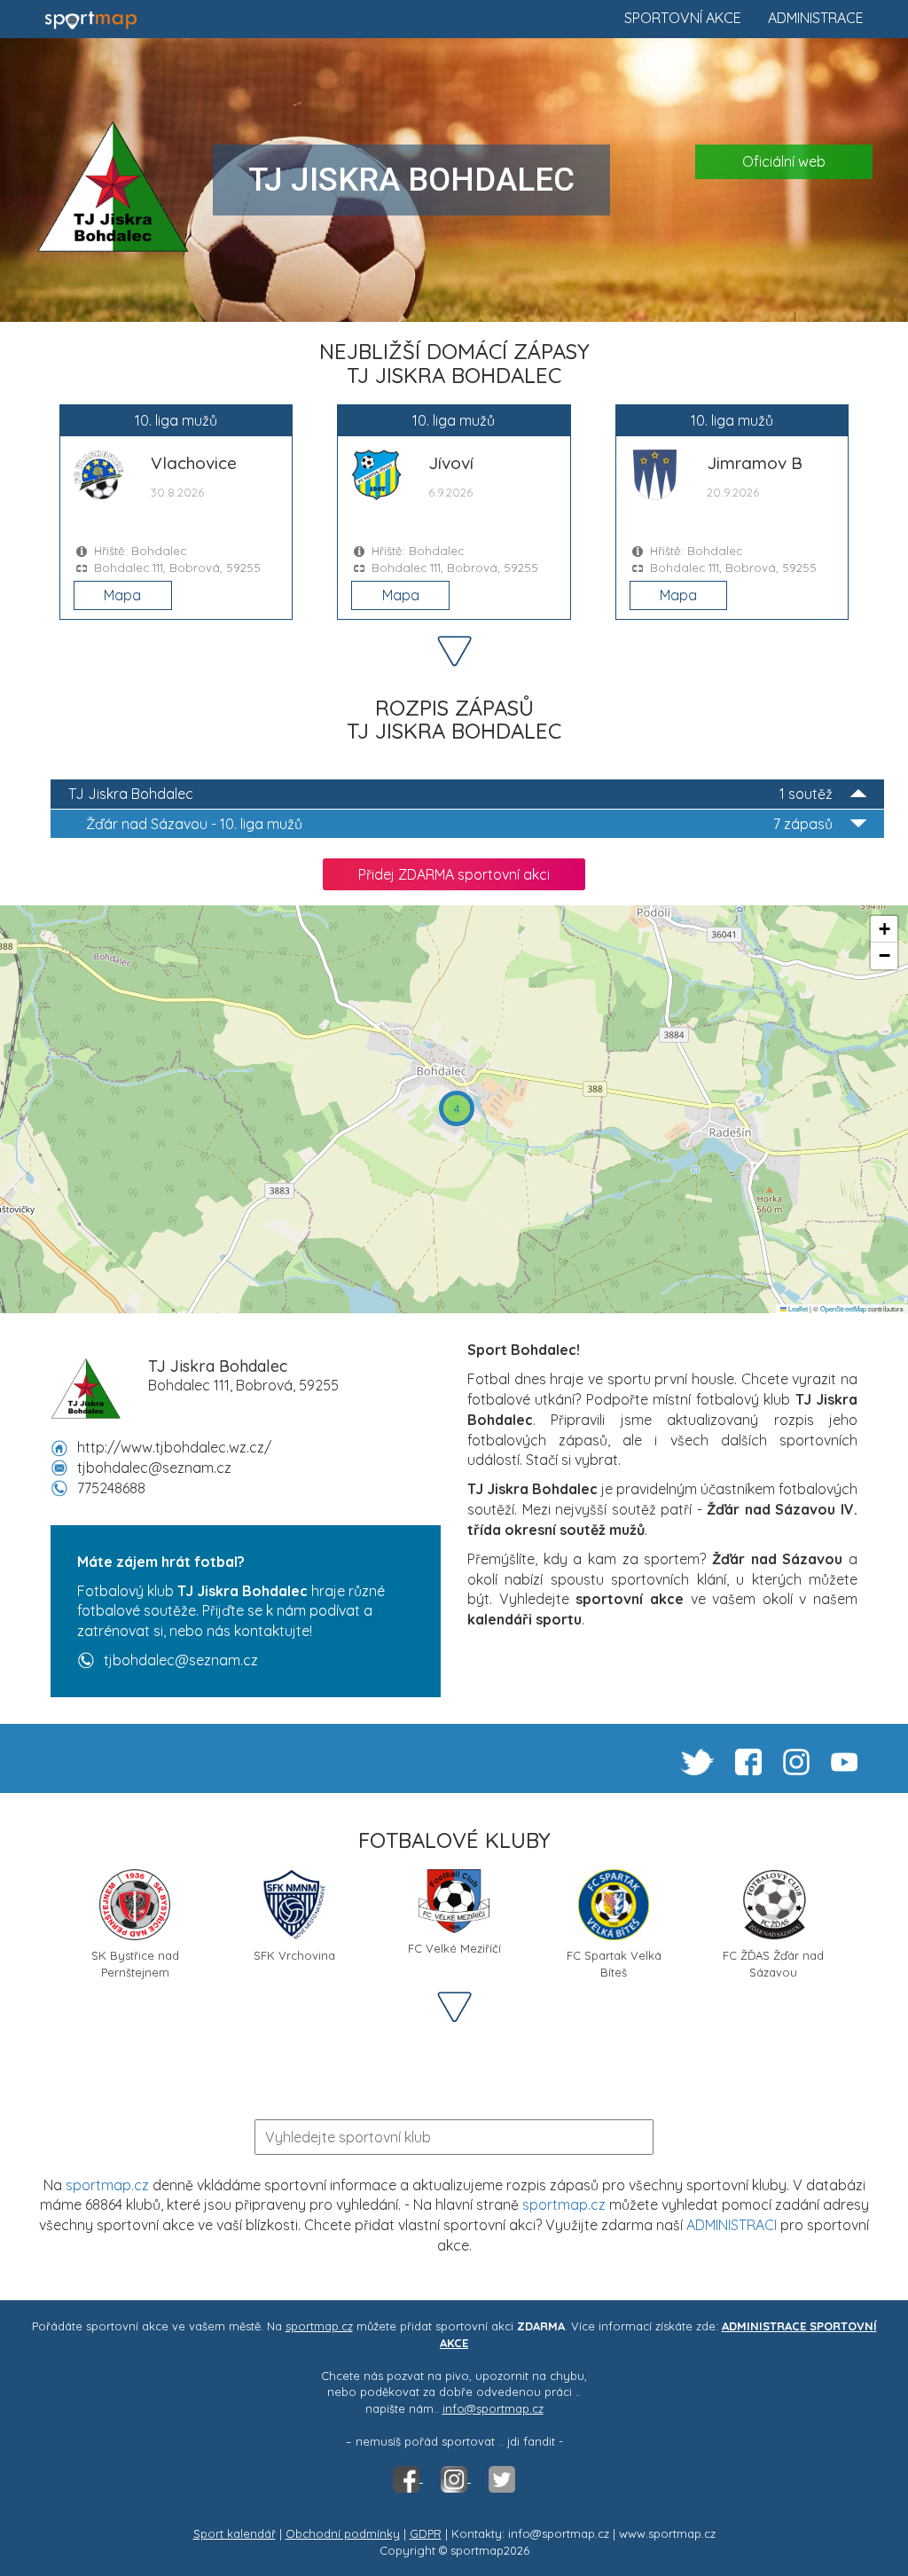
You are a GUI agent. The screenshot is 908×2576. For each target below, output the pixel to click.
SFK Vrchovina (294, 1955)
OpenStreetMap (843, 1308)
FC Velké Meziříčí (454, 1948)
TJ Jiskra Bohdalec (450, 794)
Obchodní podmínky (343, 2533)
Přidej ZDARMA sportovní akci (454, 874)
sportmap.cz (107, 2185)
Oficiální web (784, 161)
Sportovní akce (683, 18)
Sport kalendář (235, 2533)
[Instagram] (456, 2478)
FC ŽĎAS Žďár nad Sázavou (773, 1962)
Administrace (816, 18)
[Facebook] (408, 2478)
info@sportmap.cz (493, 2408)
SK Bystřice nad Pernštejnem (135, 1962)
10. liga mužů (459, 824)
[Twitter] (502, 2478)
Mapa (122, 595)
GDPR (426, 2533)
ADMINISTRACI (732, 2225)
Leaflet (797, 1308)
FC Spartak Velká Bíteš (614, 1962)
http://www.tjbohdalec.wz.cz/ (174, 1447)
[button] (457, 1108)
